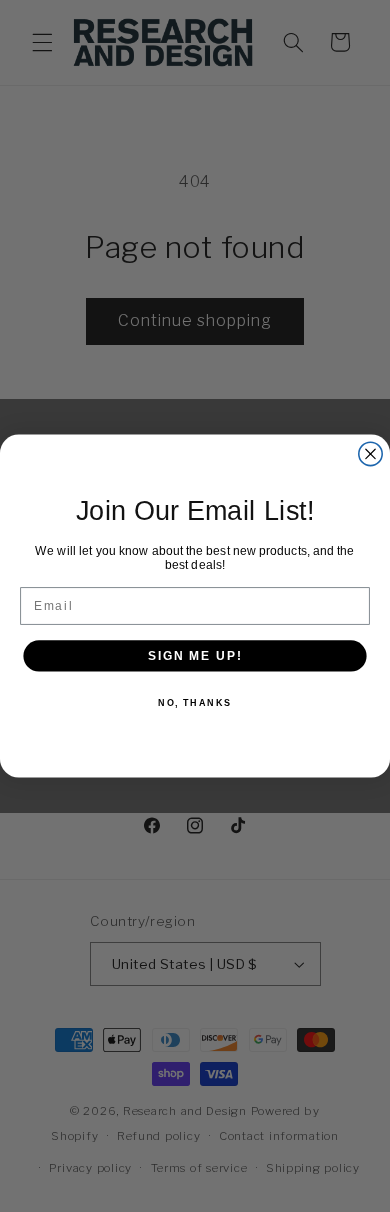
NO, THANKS (195, 702)
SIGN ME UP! (195, 655)
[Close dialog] (370, 453)
